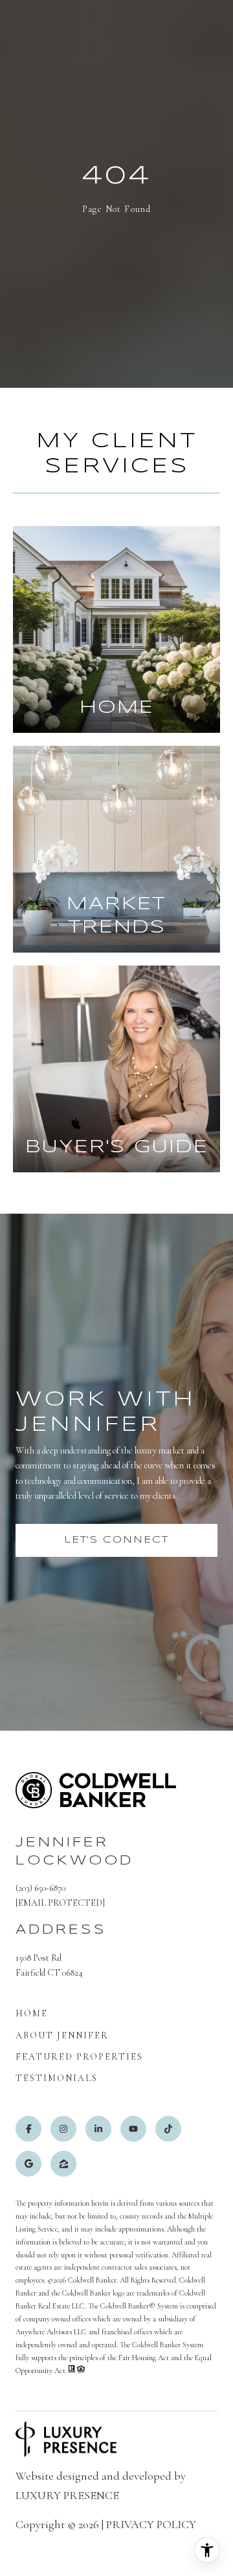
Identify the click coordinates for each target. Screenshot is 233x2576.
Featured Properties (79, 2057)
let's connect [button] (116, 1540)
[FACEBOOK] (28, 2129)
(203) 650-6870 (40, 1888)
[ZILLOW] (63, 2164)
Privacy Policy (151, 2524)
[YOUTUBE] (133, 2129)
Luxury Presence (67, 2495)
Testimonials (57, 2078)
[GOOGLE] (28, 2164)
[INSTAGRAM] (63, 2129)
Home (32, 2013)
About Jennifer (62, 2035)
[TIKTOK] (168, 2129)
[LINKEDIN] (98, 2129)
